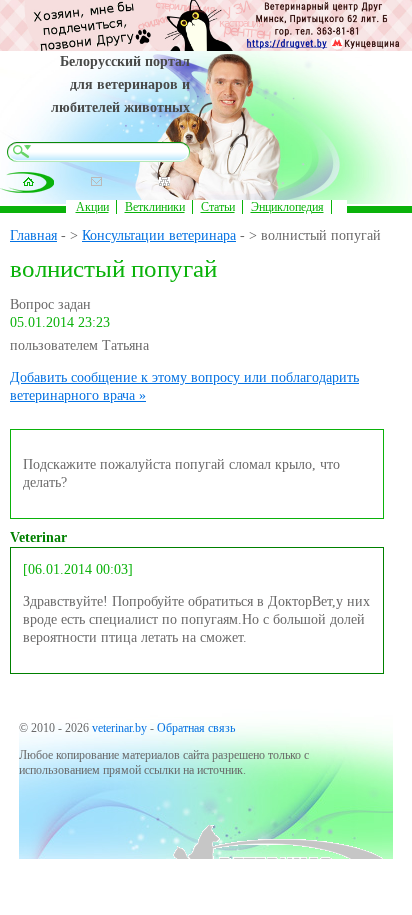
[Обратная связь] (96, 181)
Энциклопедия (287, 207)
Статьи (218, 207)
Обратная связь (196, 728)
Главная (33, 235)
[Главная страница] (28, 181)
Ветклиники (155, 207)
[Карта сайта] (164, 181)
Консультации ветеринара (159, 235)
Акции (92, 207)
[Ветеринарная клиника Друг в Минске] (206, 47)
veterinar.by (119, 728)
